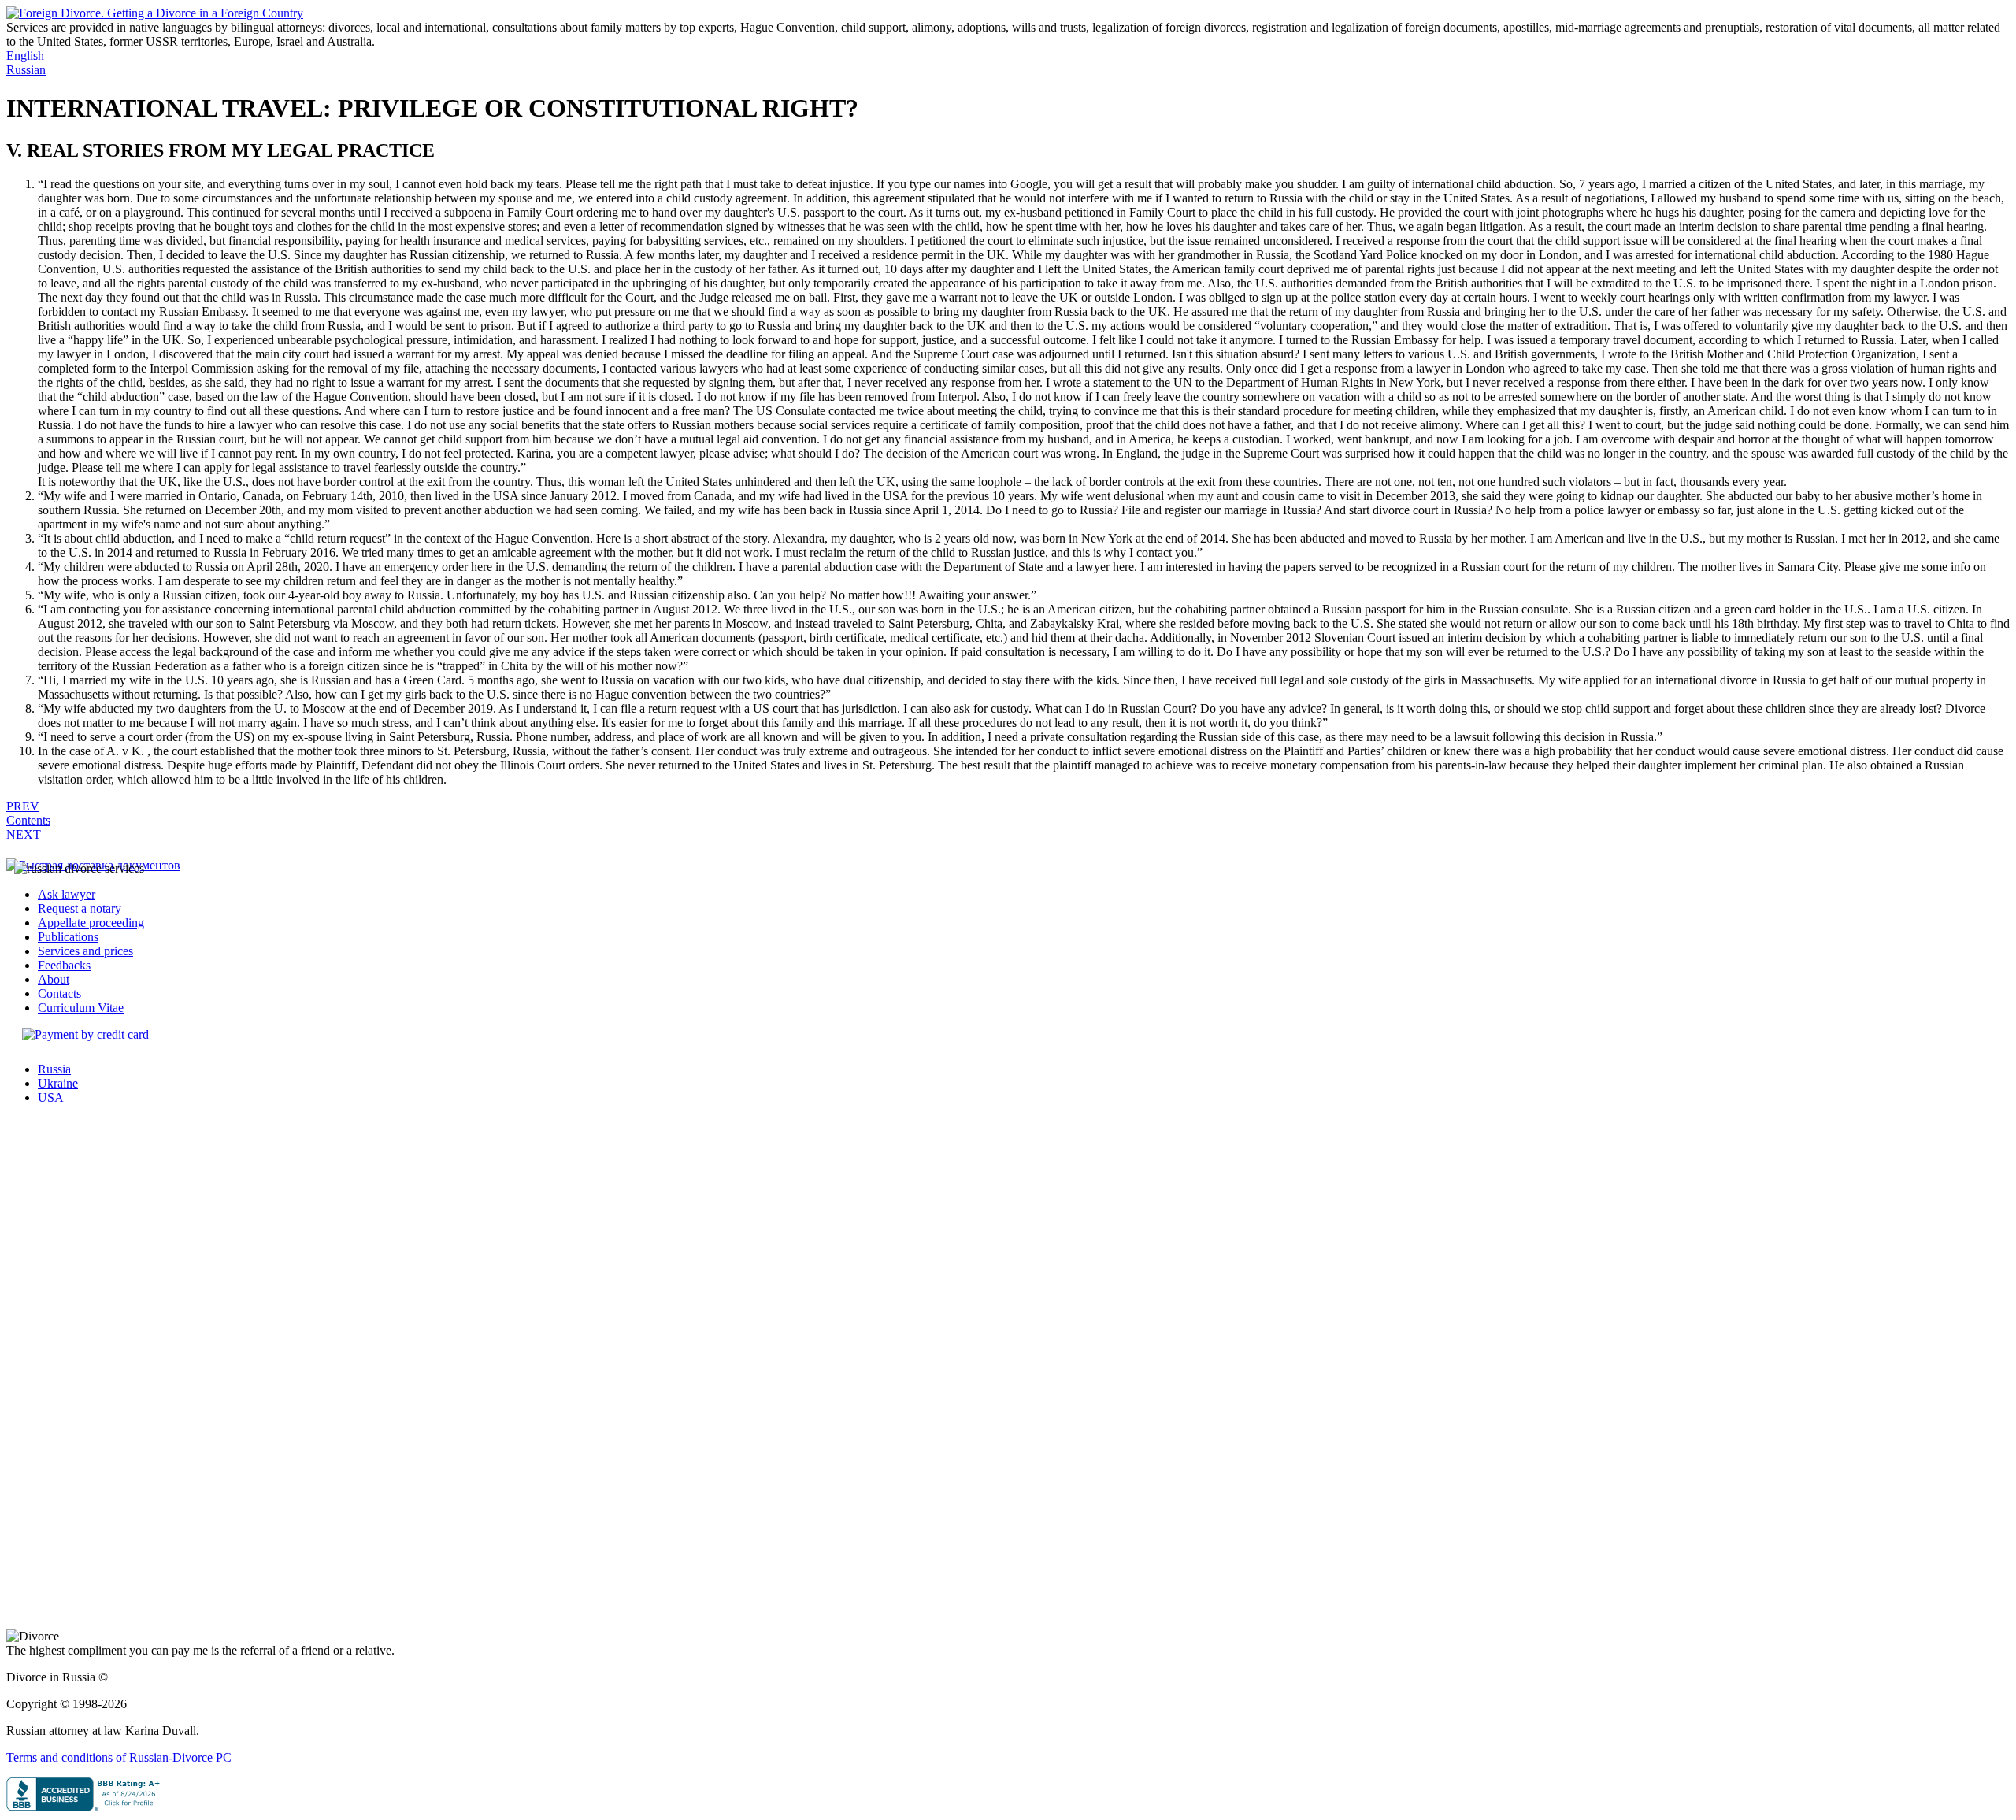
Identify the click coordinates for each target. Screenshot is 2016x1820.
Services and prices (85, 951)
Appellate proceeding (91, 923)
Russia (54, 1069)
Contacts (59, 993)
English (25, 56)
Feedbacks (64, 965)
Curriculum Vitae (81, 1008)
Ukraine (58, 1083)
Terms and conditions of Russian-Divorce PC (119, 1757)
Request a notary (80, 908)
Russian (26, 70)
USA (51, 1097)
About (54, 979)
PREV (23, 806)
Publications (68, 937)
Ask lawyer (67, 894)
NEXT (24, 834)
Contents (28, 820)
